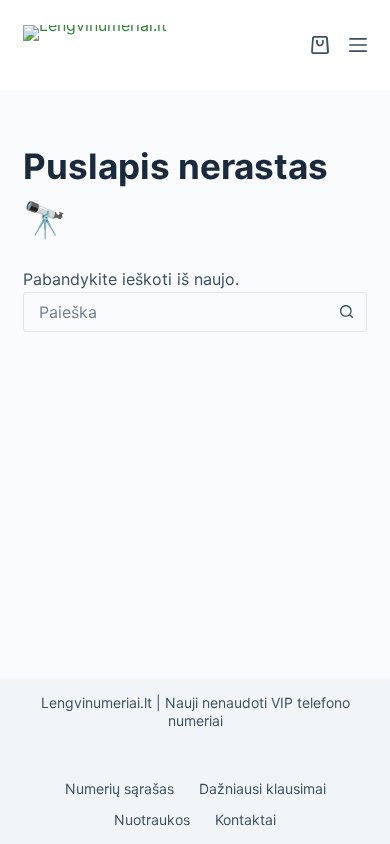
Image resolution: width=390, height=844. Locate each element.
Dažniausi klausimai (262, 788)
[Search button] (347, 312)
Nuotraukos (152, 819)
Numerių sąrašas (119, 788)
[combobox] (175, 312)
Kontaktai (245, 819)
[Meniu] (358, 45)
